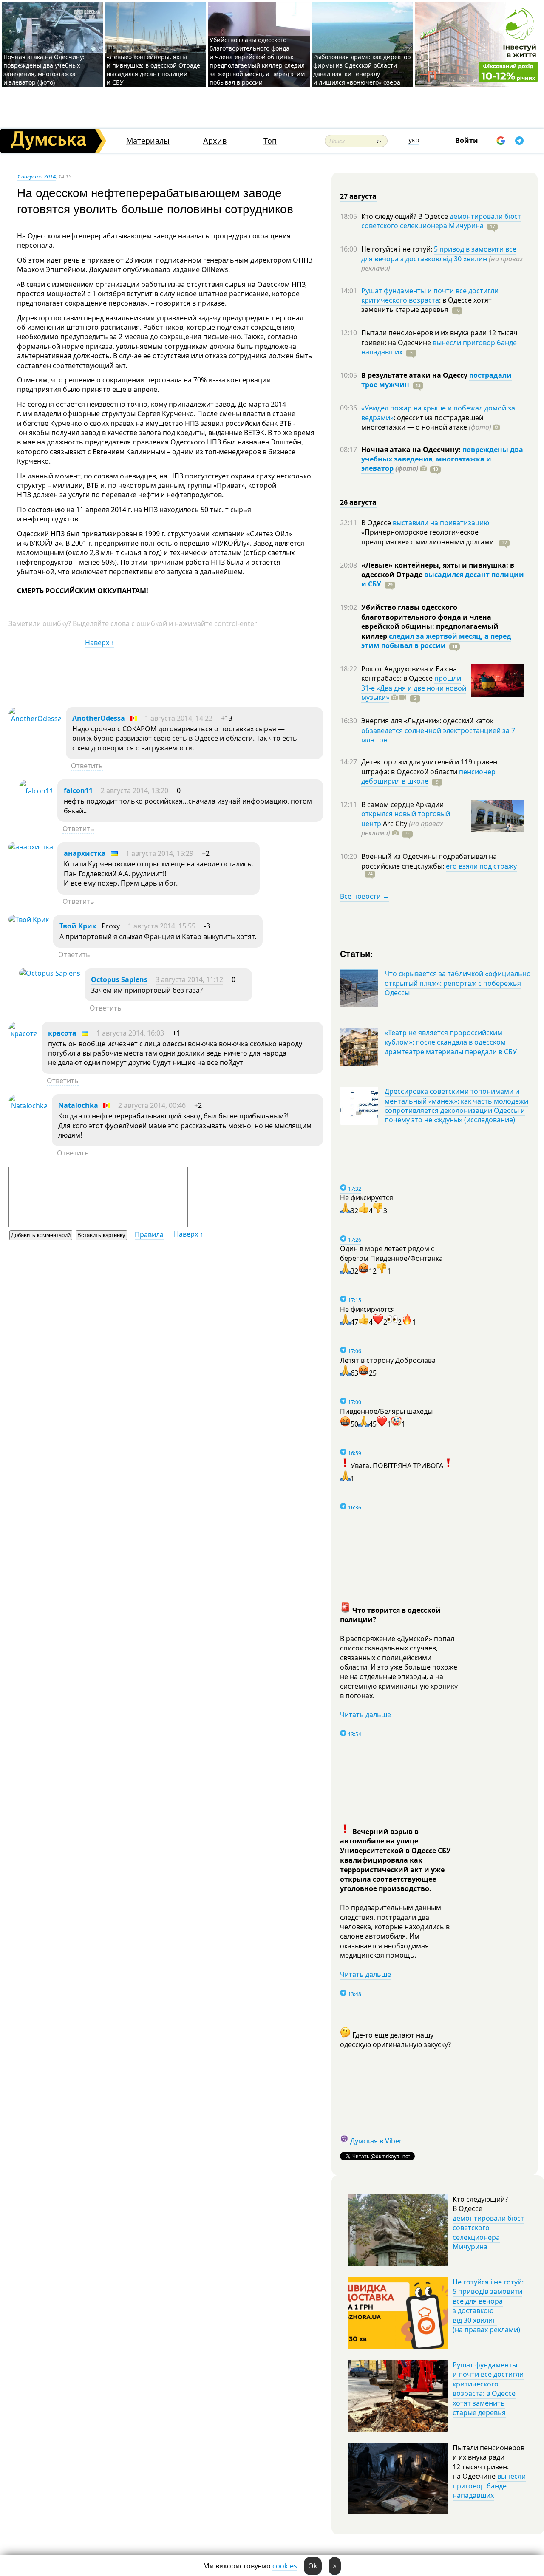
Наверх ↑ (100, 643)
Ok (313, 2566)
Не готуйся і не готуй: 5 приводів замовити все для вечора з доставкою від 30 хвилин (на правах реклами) (488, 2306)
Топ (270, 141)
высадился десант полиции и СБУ (443, 579)
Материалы (148, 141)
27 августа (358, 196)
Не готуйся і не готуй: (398, 249)
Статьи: (357, 953)
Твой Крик (78, 926)
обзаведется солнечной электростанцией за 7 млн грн (438, 735)
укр (414, 140)
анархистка (85, 853)
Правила (149, 1234)
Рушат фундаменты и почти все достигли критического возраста (430, 295)
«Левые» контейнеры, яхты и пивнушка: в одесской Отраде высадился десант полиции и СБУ (153, 69)
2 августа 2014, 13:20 (135, 790)
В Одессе (377, 523)
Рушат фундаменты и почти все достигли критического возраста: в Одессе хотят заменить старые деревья (488, 2389)
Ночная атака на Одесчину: (412, 450)
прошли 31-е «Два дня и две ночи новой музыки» (414, 688)
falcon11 (78, 790)
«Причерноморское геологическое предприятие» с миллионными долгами (428, 537)
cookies (285, 2566)
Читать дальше (365, 1715)
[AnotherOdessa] (35, 719)
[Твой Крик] (29, 920)
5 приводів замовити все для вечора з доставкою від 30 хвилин (439, 254)
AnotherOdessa (99, 718)
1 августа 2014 (36, 176)
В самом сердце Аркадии (402, 804)
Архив (215, 141)
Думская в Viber (376, 2141)
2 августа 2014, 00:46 (152, 1105)
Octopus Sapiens (119, 979)
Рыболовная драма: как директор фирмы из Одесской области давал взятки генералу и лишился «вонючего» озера (362, 69)
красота (62, 1033)
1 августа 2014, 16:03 (130, 1033)
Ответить (87, 766)
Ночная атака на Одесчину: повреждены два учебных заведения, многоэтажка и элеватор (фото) (44, 69)
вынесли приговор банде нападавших (439, 347)
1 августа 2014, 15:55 (162, 926)
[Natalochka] (28, 1106)
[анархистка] (31, 847)
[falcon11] (36, 791)
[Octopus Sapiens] (50, 973)
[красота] (23, 1033)
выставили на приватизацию (441, 523)
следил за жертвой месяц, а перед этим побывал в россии (436, 641)
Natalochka (78, 1105)
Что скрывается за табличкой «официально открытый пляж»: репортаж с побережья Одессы (458, 983)
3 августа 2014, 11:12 (189, 979)
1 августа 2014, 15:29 (160, 853)
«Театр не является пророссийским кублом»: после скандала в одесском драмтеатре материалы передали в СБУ (451, 1042)
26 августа (358, 502)
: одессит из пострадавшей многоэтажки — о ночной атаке (426, 422)
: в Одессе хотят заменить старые (426, 305)
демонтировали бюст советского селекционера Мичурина (441, 221)
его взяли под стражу (481, 866)
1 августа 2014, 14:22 (179, 718)
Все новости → (365, 896)
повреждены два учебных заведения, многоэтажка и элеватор (442, 459)
